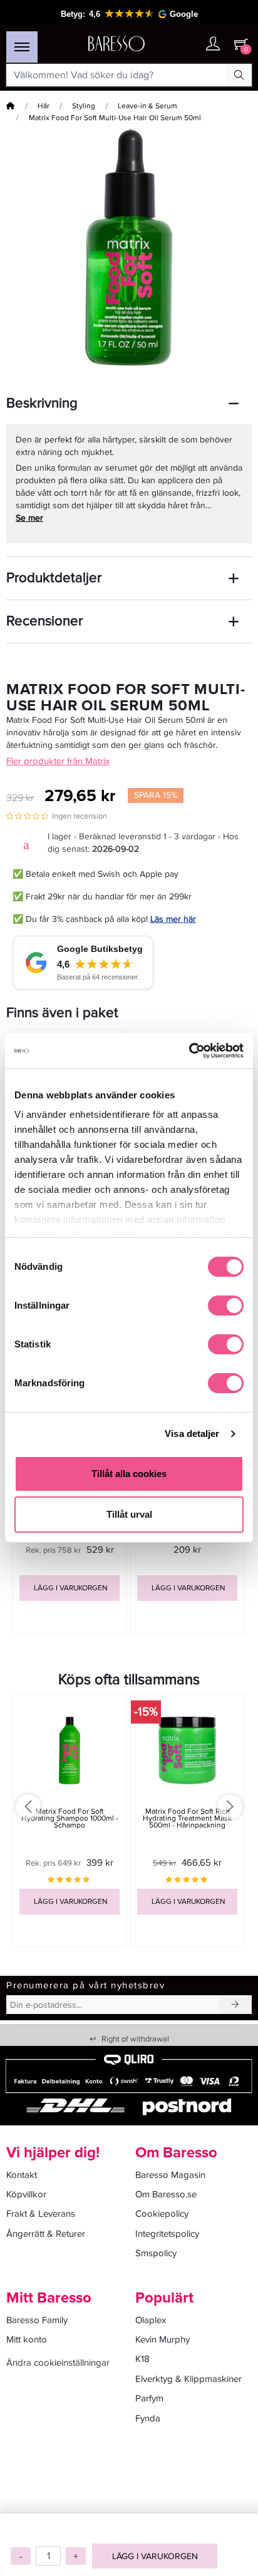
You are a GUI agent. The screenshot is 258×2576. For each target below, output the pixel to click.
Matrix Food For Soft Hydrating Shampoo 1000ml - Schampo (70, 1818)
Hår (44, 106)
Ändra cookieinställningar (58, 2363)
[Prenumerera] (235, 2005)
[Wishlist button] (188, 44)
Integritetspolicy (167, 2234)
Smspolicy (156, 2253)
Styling (84, 106)
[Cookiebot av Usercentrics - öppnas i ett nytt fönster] (189, 1051)
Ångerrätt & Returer (46, 2234)
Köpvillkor (26, 2194)
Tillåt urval (129, 1514)
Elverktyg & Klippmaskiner (188, 2379)
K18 (142, 2359)
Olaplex (151, 2320)
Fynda (148, 2418)
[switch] (226, 1306)
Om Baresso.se (166, 2194)
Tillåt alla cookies (129, 1474)
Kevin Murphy (163, 2339)
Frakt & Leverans (41, 2214)
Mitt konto (27, 2339)
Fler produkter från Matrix (58, 761)
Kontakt (22, 2175)
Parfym (149, 2398)
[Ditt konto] (213, 45)
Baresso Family (37, 2320)
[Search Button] (239, 75)
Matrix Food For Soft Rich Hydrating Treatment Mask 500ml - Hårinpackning (187, 1818)
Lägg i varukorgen (155, 2556)
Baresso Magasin (170, 2175)
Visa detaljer (192, 1434)
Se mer (29, 518)
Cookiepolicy (162, 2214)
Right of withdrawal (129, 2039)
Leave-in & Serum (147, 106)
